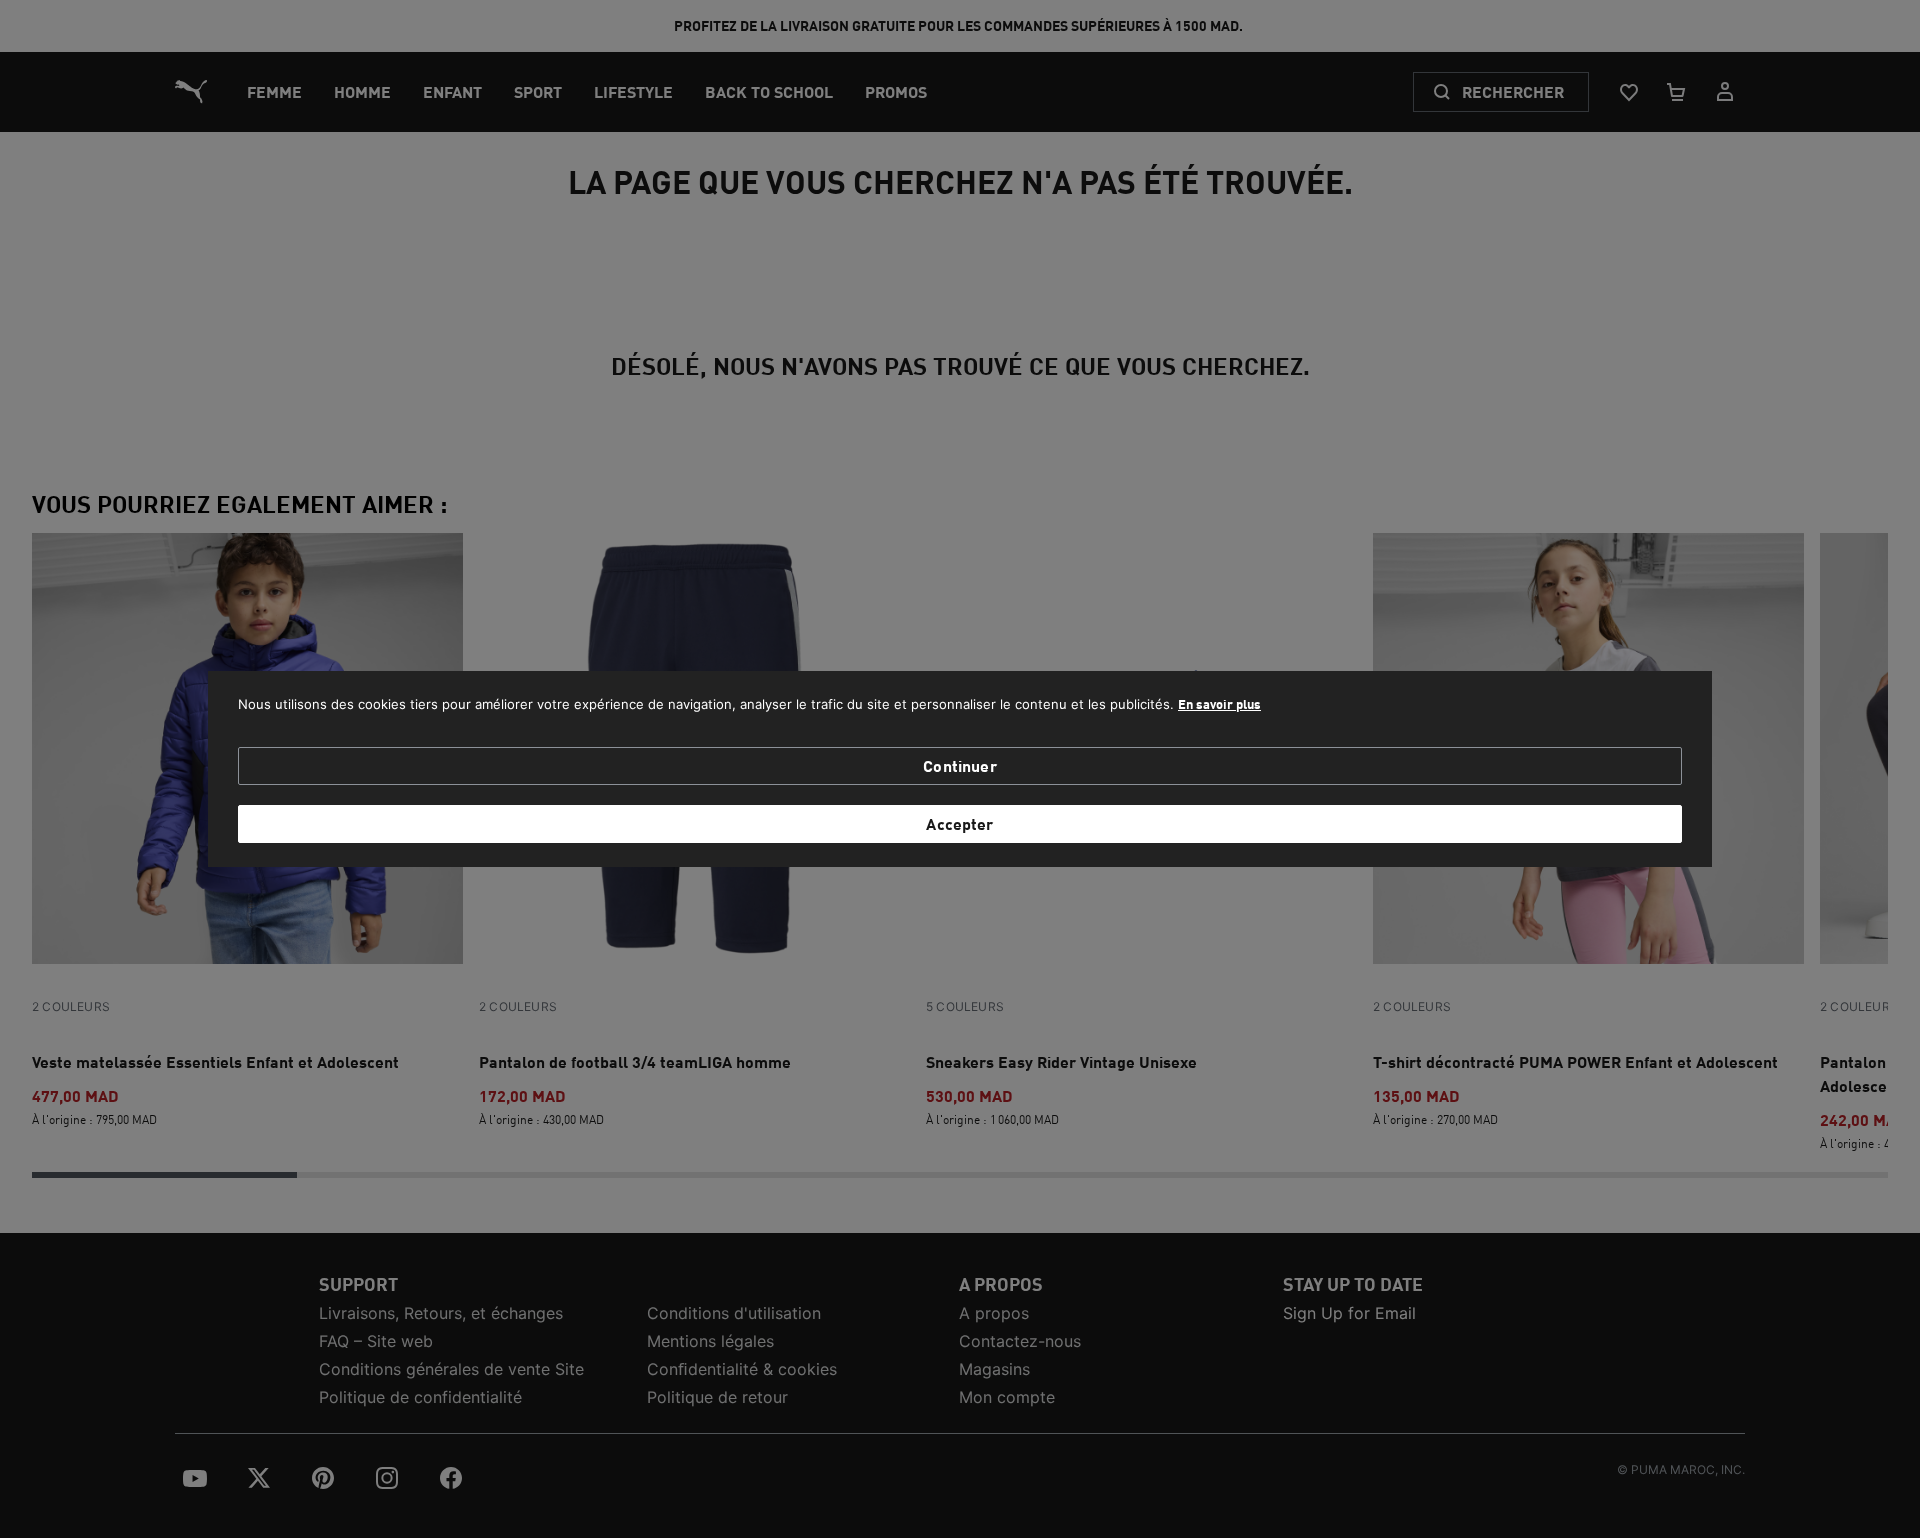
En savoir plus (1219, 704)
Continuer (959, 765)
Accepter (959, 823)
